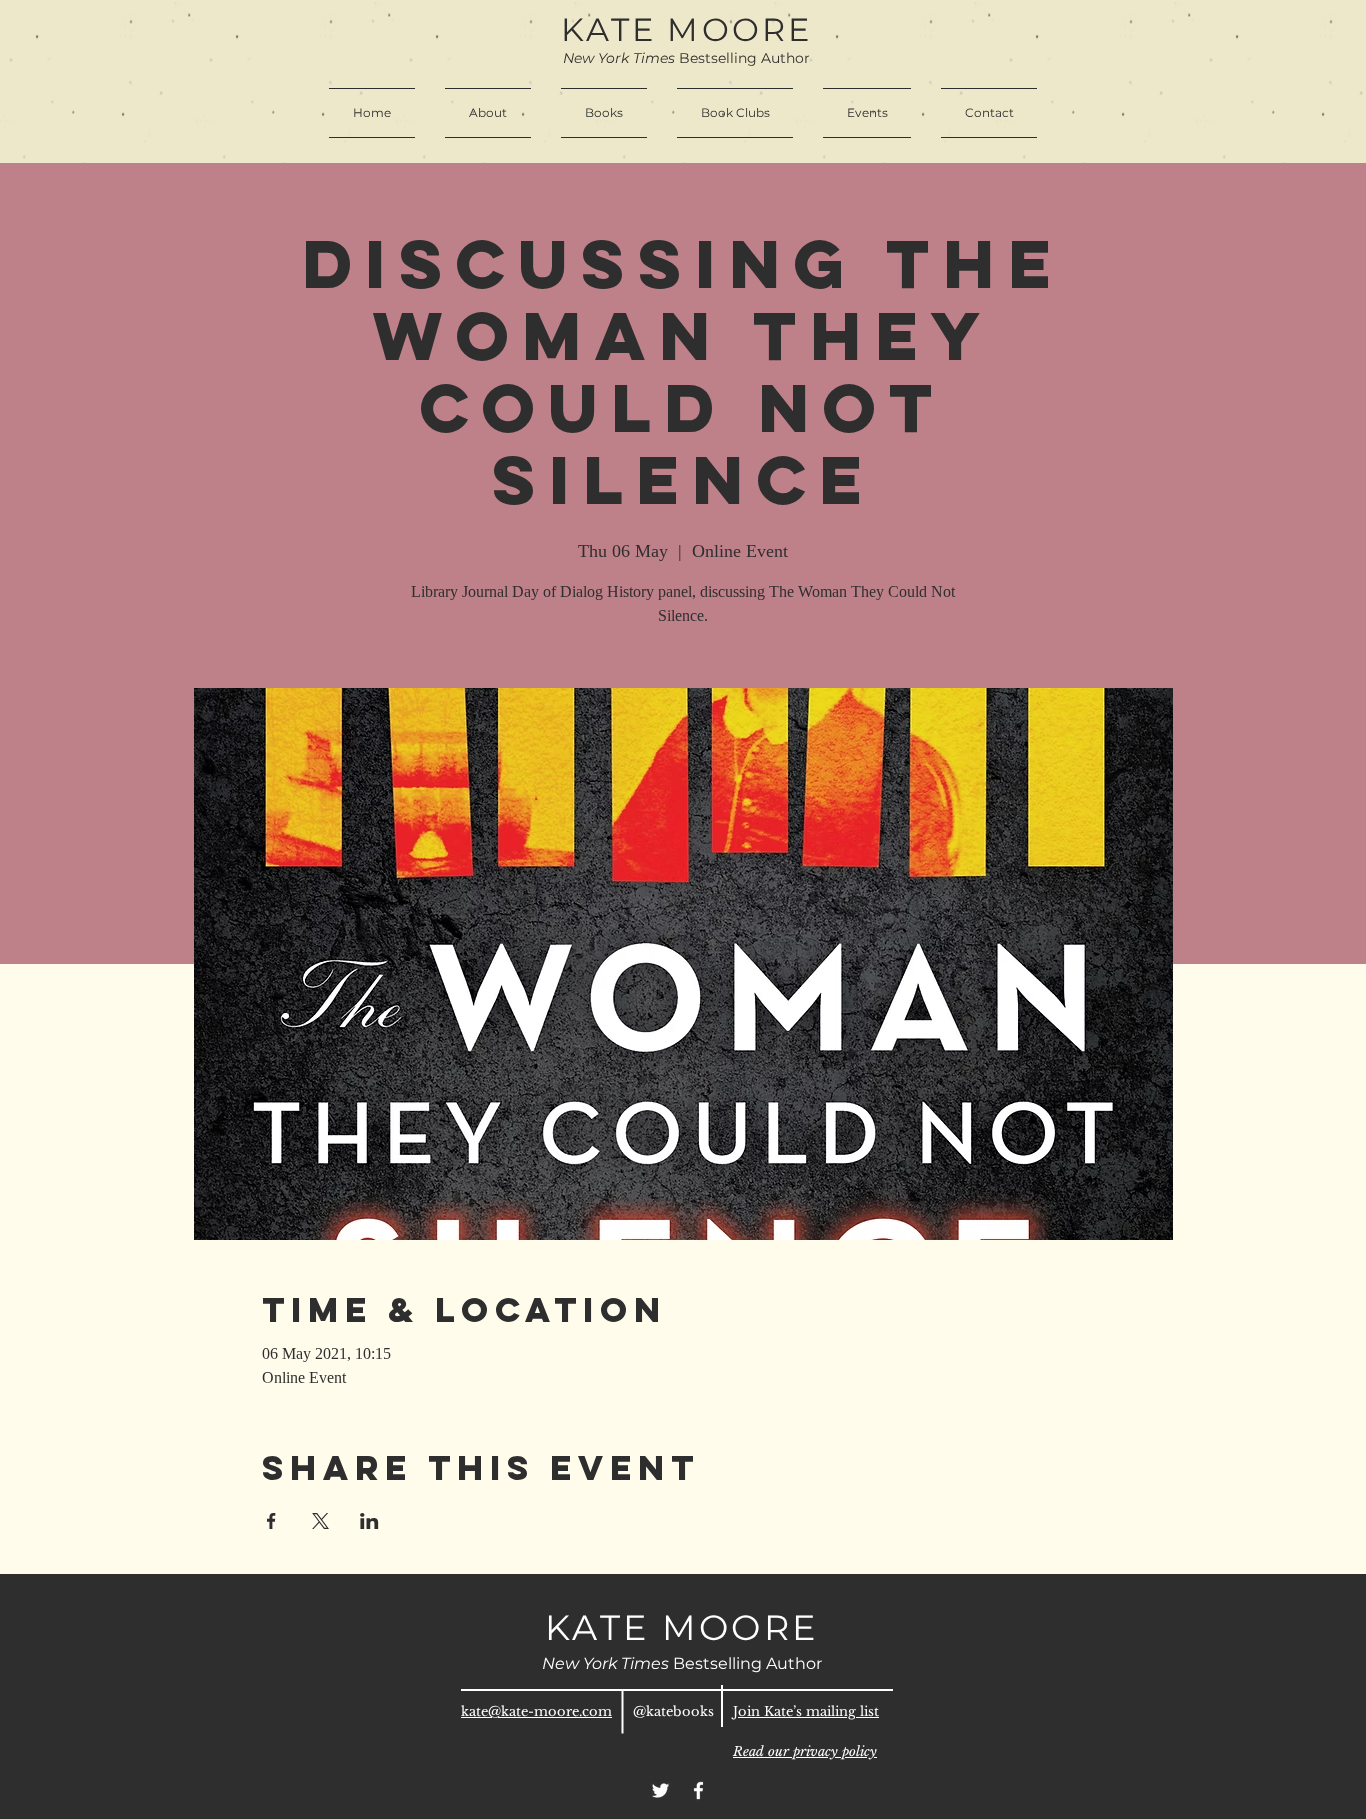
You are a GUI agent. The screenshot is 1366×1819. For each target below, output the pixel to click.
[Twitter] (660, 1790)
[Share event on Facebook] (271, 1521)
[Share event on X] (320, 1521)
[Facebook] (698, 1790)
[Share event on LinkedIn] (369, 1521)
